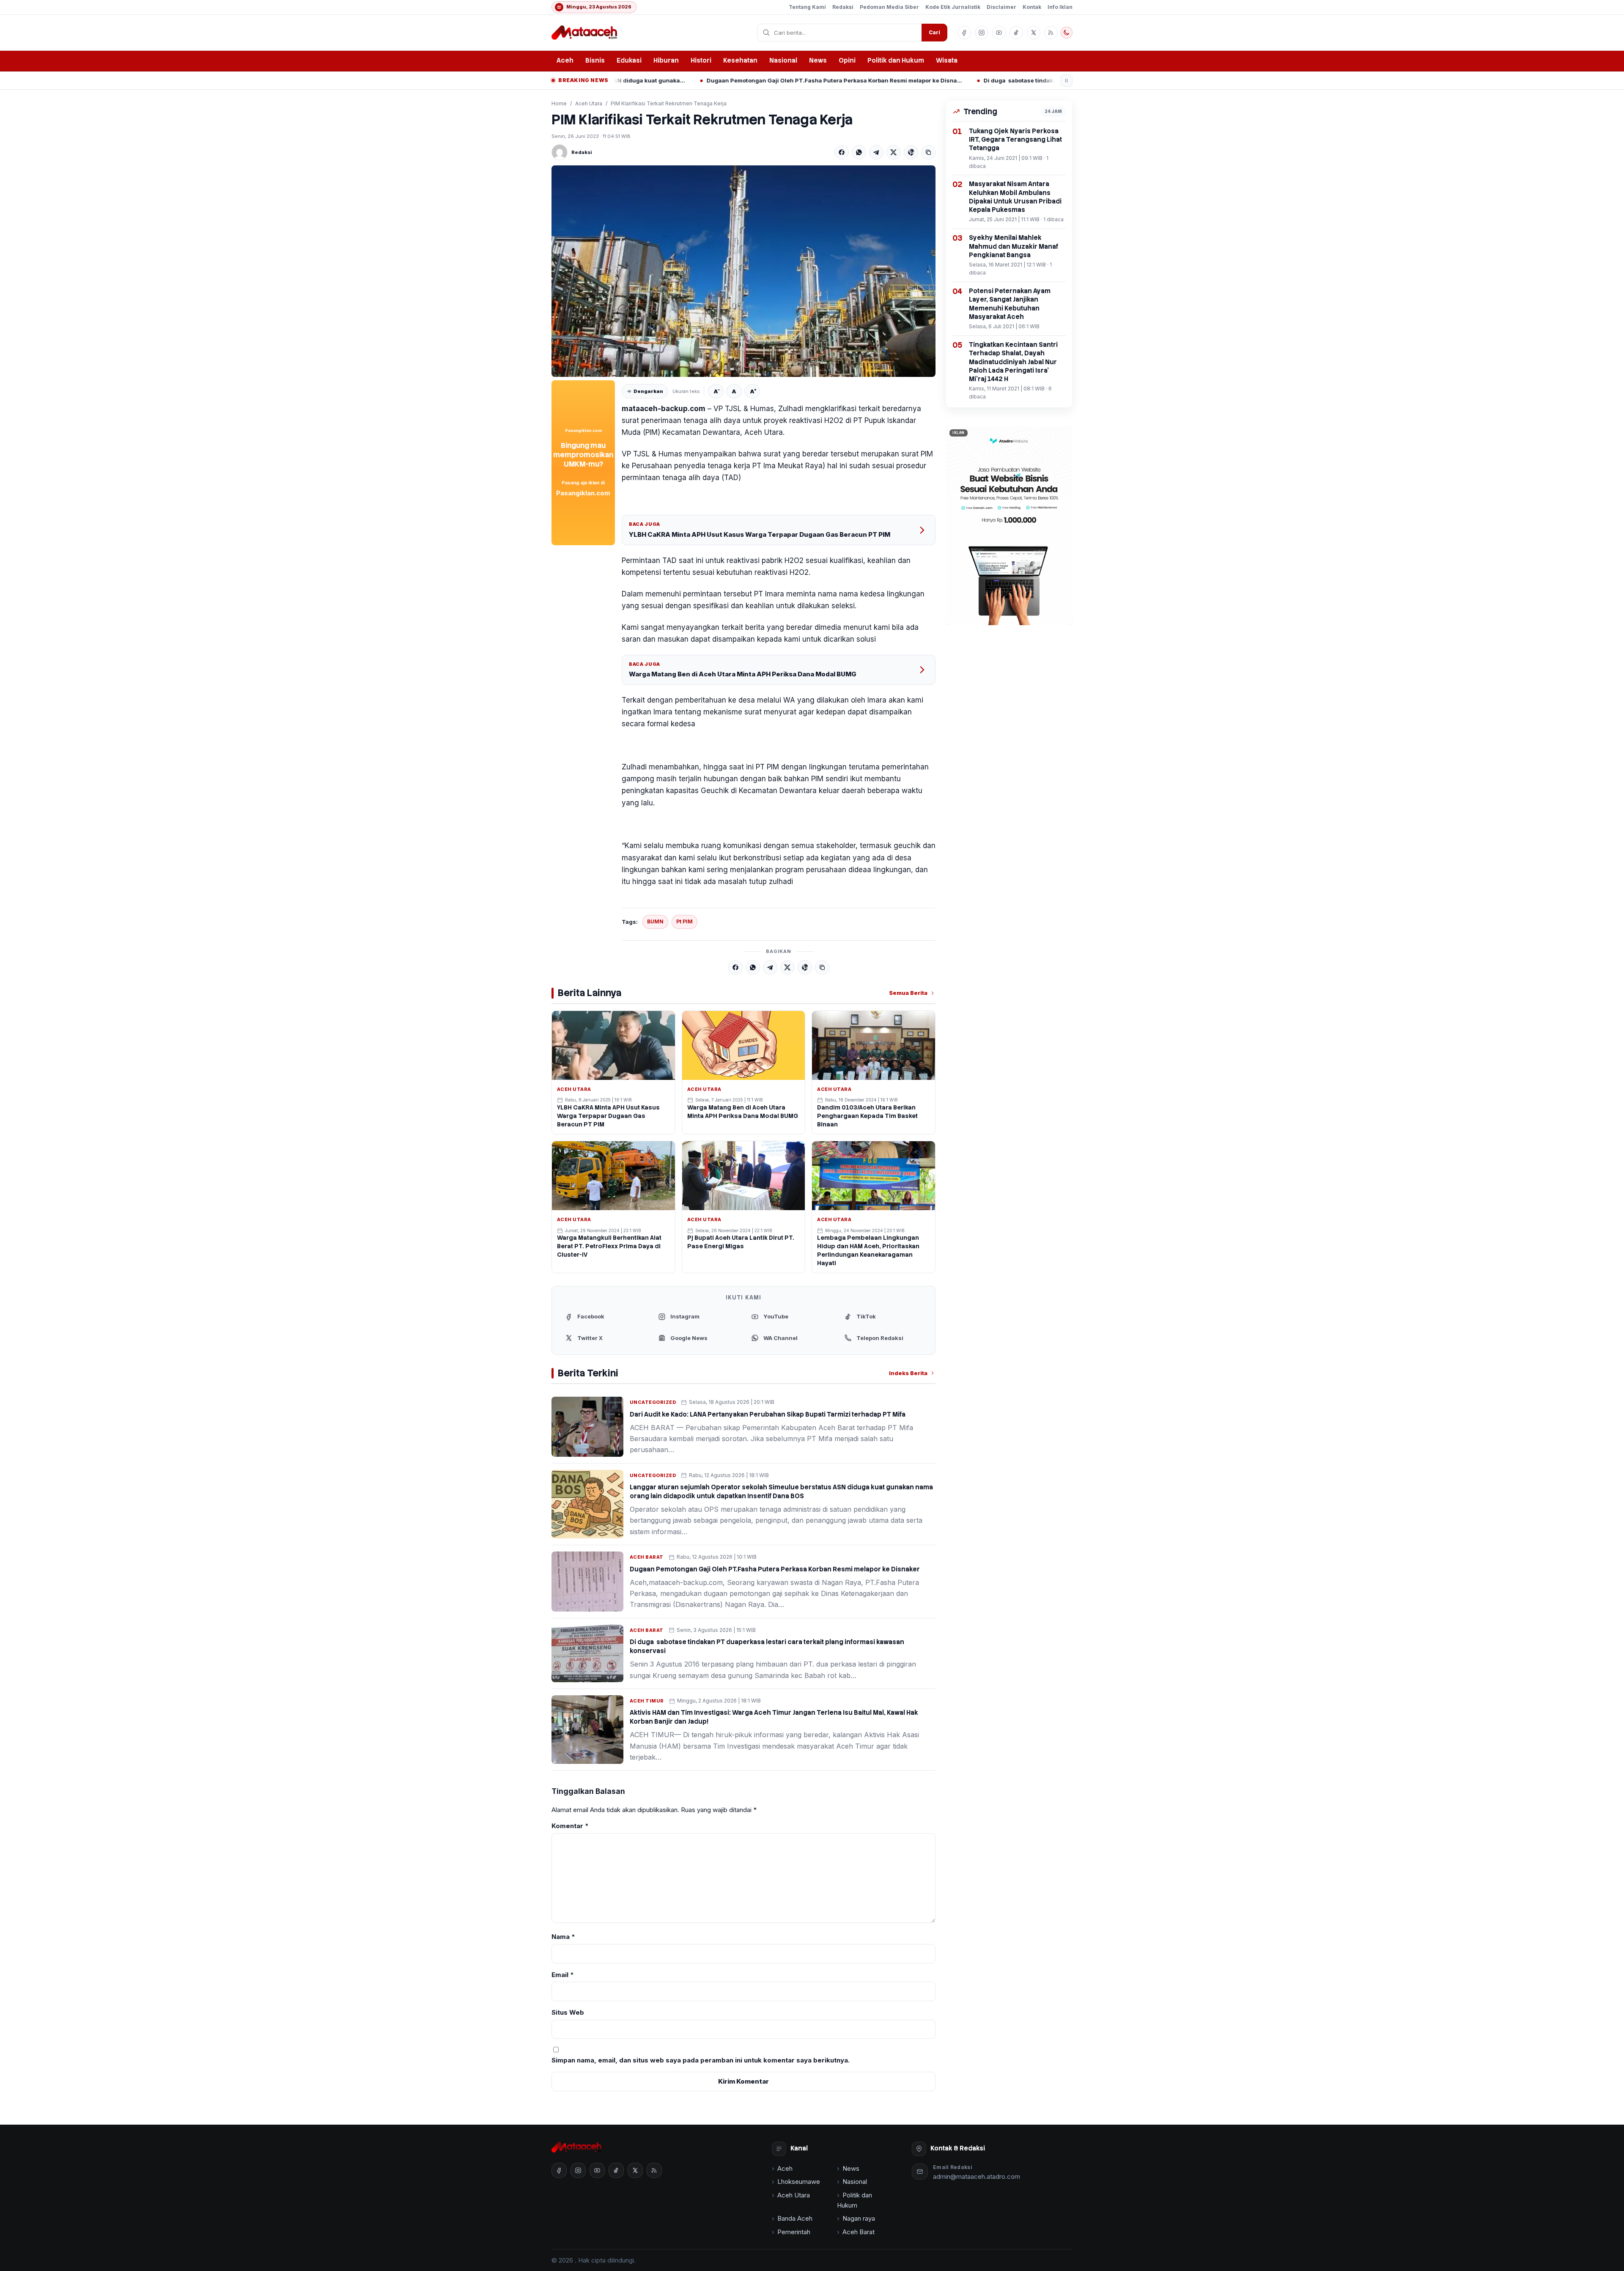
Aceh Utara (589, 103)
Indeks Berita (908, 1373)
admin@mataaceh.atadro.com (977, 2176)
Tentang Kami (807, 7)
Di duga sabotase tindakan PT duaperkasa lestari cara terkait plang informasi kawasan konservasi (942, 80)
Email (563, 1975)
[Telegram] (876, 152)
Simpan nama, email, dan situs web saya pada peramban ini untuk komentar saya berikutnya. (701, 2060)
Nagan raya (859, 2218)
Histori (701, 60)
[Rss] (1051, 33)
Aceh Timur (647, 1701)
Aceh (565, 60)
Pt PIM (684, 921)
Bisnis (595, 60)
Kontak (1032, 7)
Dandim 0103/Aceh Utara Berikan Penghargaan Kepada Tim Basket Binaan (867, 1116)
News (818, 60)
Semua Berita (908, 993)
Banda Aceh (795, 2218)
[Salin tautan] (928, 152)
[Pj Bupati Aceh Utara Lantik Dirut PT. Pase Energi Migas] (744, 1176)
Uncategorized (653, 1402)
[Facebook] (842, 152)
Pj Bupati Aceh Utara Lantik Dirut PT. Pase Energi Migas (741, 1242)
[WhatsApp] (859, 152)
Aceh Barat (647, 1557)
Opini (847, 60)
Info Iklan (1060, 7)
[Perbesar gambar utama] (743, 271)
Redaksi (843, 7)
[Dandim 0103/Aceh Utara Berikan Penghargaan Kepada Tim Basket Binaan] (874, 1045)
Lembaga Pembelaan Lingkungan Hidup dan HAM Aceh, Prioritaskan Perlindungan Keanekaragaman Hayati (868, 1250)
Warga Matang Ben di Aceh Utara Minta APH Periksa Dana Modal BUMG (743, 674)
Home (559, 103)
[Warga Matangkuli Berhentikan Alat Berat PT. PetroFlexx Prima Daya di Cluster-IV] (613, 1176)
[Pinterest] (911, 152)
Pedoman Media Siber (889, 7)
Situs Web (568, 2012)
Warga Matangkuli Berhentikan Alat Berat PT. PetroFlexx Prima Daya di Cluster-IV (609, 1246)
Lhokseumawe (799, 2182)
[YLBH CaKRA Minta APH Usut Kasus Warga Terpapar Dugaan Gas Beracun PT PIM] (613, 1045)
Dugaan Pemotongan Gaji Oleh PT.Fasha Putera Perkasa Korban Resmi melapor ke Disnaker (665, 80)
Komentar (570, 1826)
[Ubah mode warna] (1067, 33)
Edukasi (629, 60)
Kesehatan (740, 60)
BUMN (655, 921)
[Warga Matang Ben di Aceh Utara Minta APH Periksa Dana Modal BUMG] (744, 1046)
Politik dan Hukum (896, 60)
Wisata (947, 60)
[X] (894, 152)
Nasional (783, 60)
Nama (563, 1937)
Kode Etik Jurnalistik (953, 7)
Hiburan (666, 60)
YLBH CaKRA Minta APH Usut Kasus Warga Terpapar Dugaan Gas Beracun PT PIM (760, 534)
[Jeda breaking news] (1066, 81)
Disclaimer (1001, 7)
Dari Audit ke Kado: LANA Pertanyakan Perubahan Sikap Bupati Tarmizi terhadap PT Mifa (768, 1414)
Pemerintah (794, 2232)
